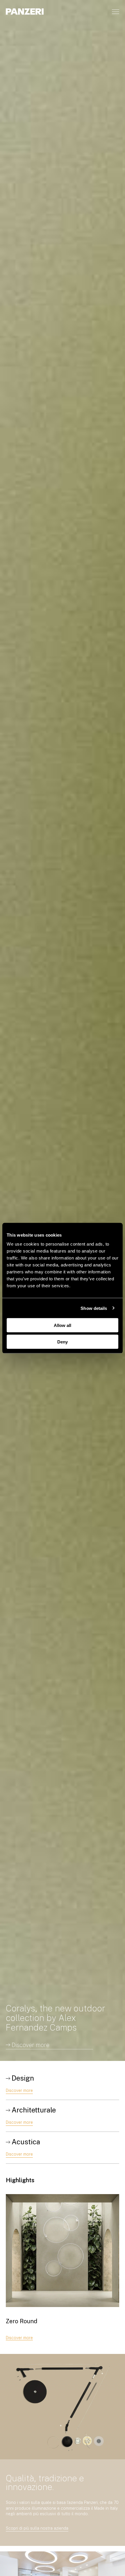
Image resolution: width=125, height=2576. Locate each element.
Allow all (63, 1325)
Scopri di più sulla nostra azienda (37, 2528)
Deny (63, 1342)
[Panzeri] (25, 11)
